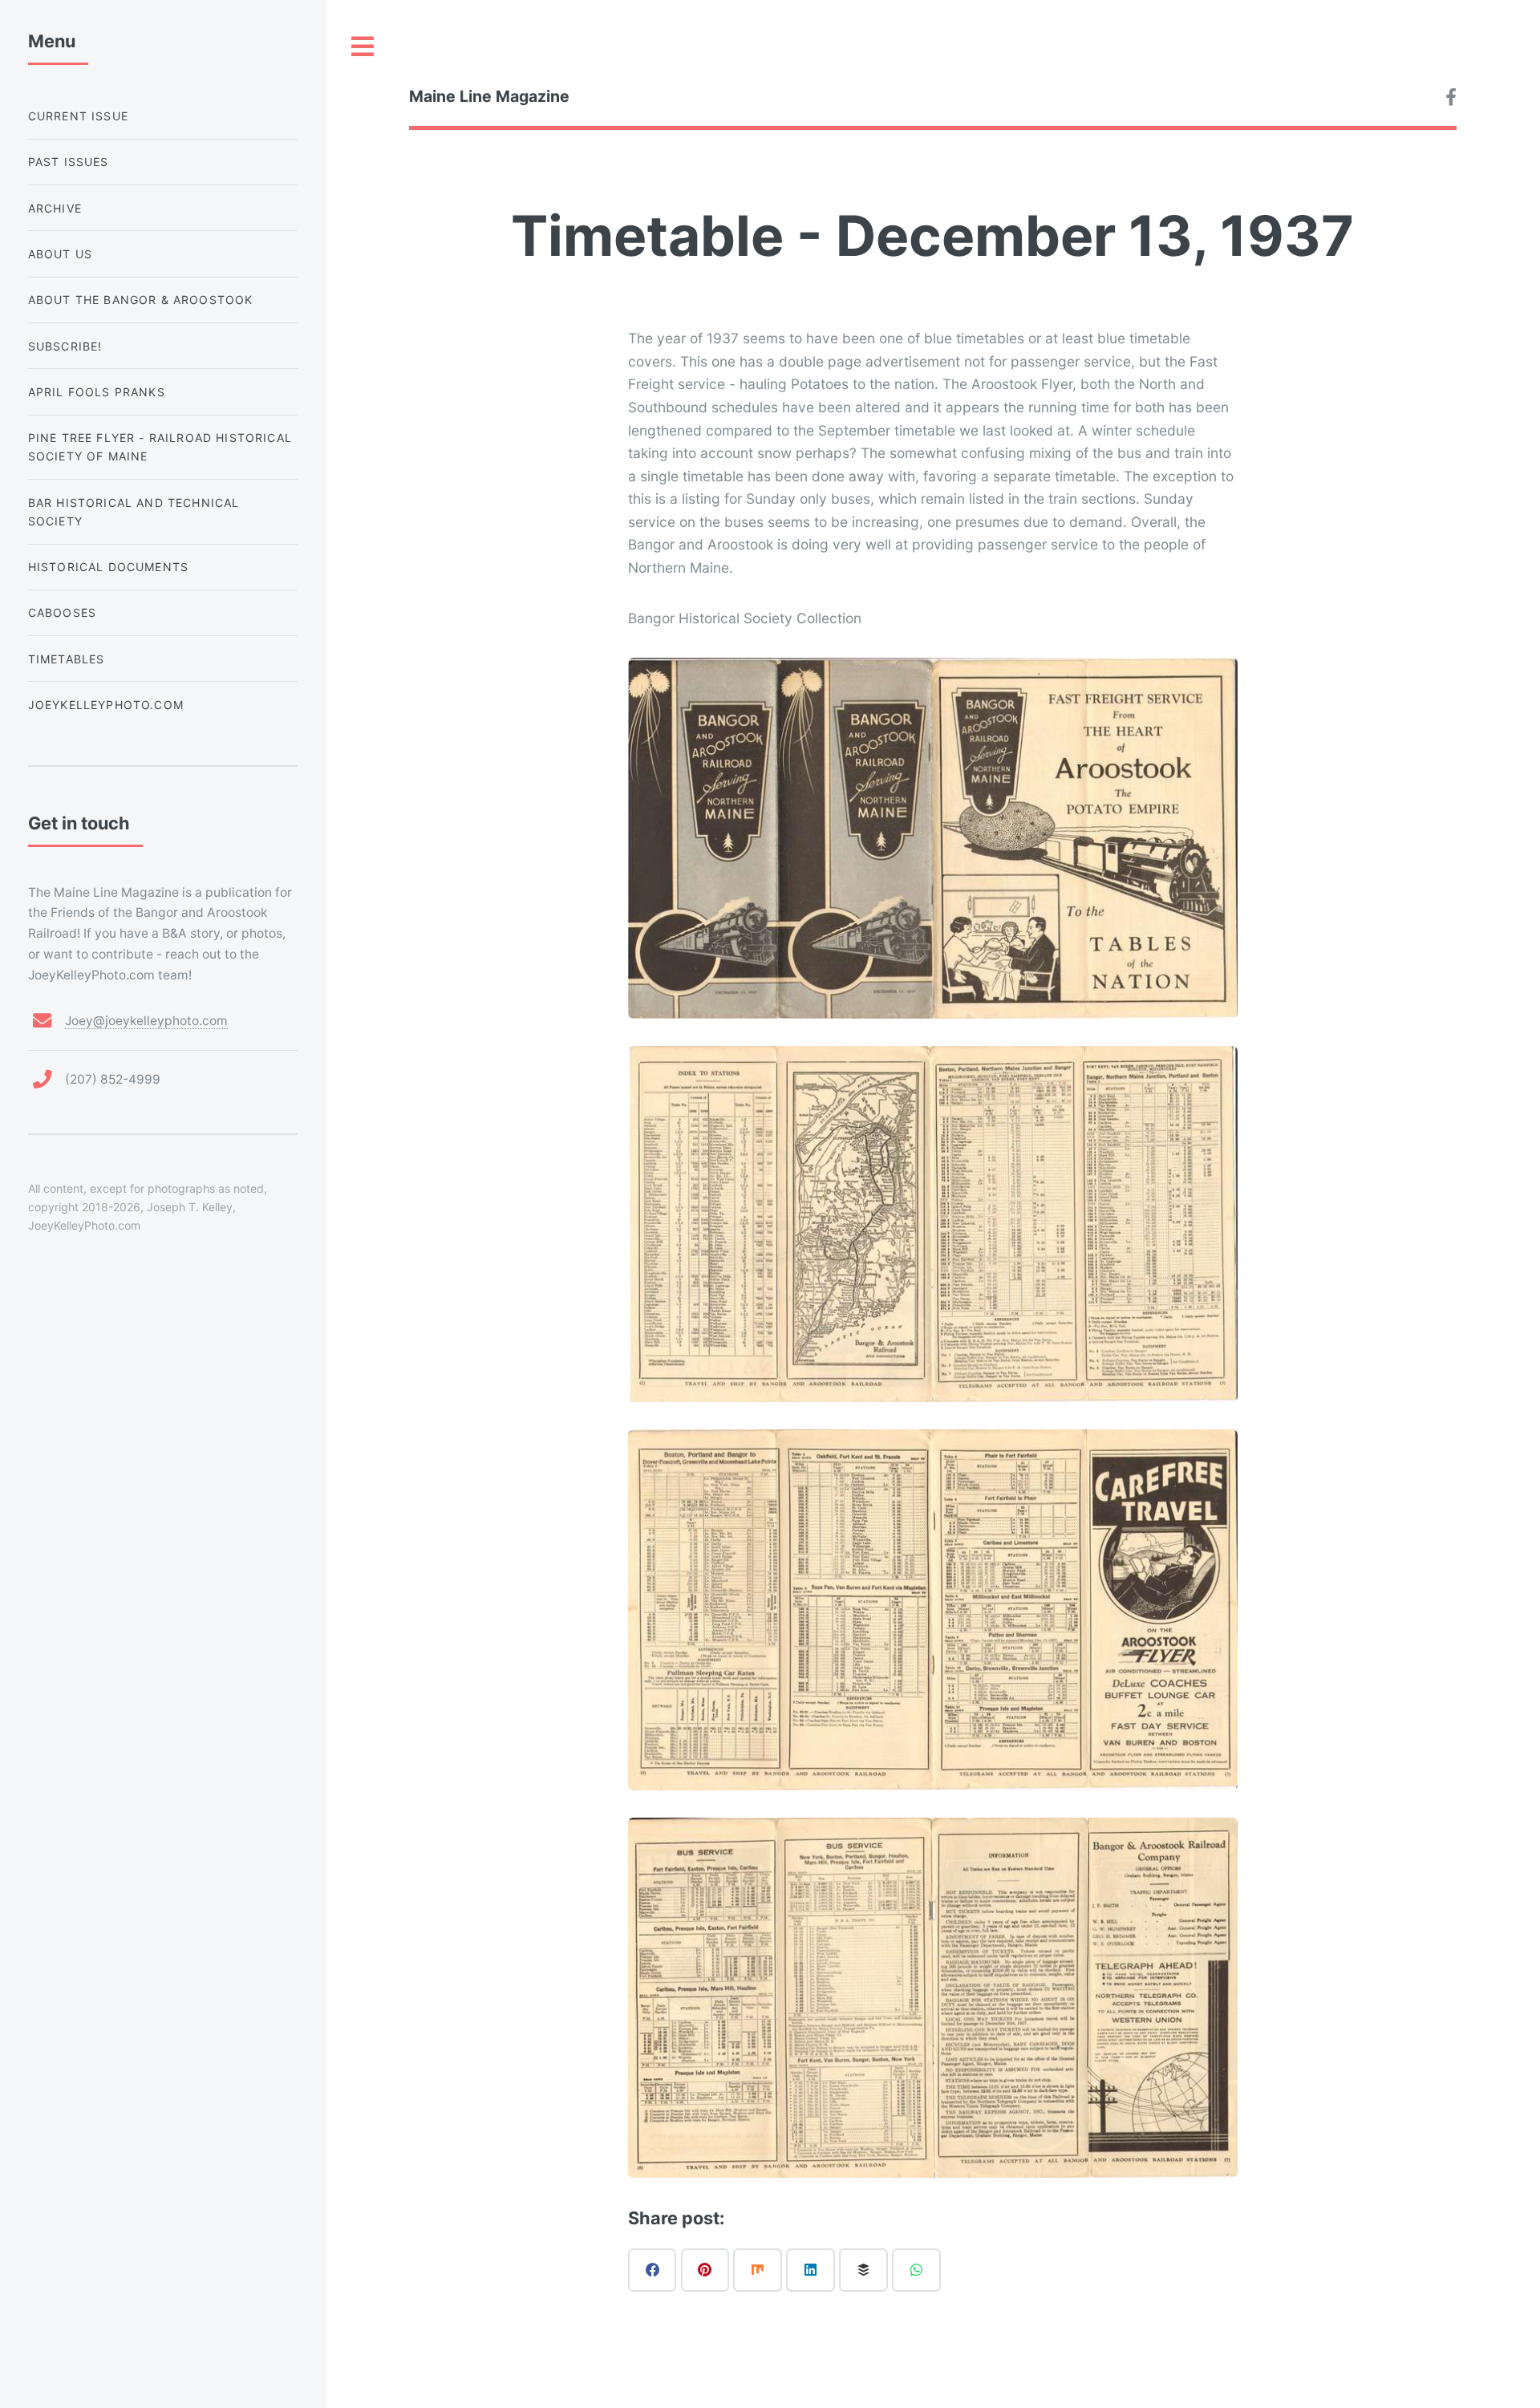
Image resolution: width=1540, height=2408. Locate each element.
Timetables (67, 659)
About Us (60, 254)
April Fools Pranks (97, 392)
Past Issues (69, 162)
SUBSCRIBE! (65, 346)
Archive (55, 208)
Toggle (363, 47)
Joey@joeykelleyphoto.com (146, 1021)
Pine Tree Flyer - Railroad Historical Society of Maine (160, 447)
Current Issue (78, 116)
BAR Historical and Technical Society (134, 512)
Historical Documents (108, 567)
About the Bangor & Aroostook (141, 300)
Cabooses (62, 612)
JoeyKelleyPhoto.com (106, 705)
